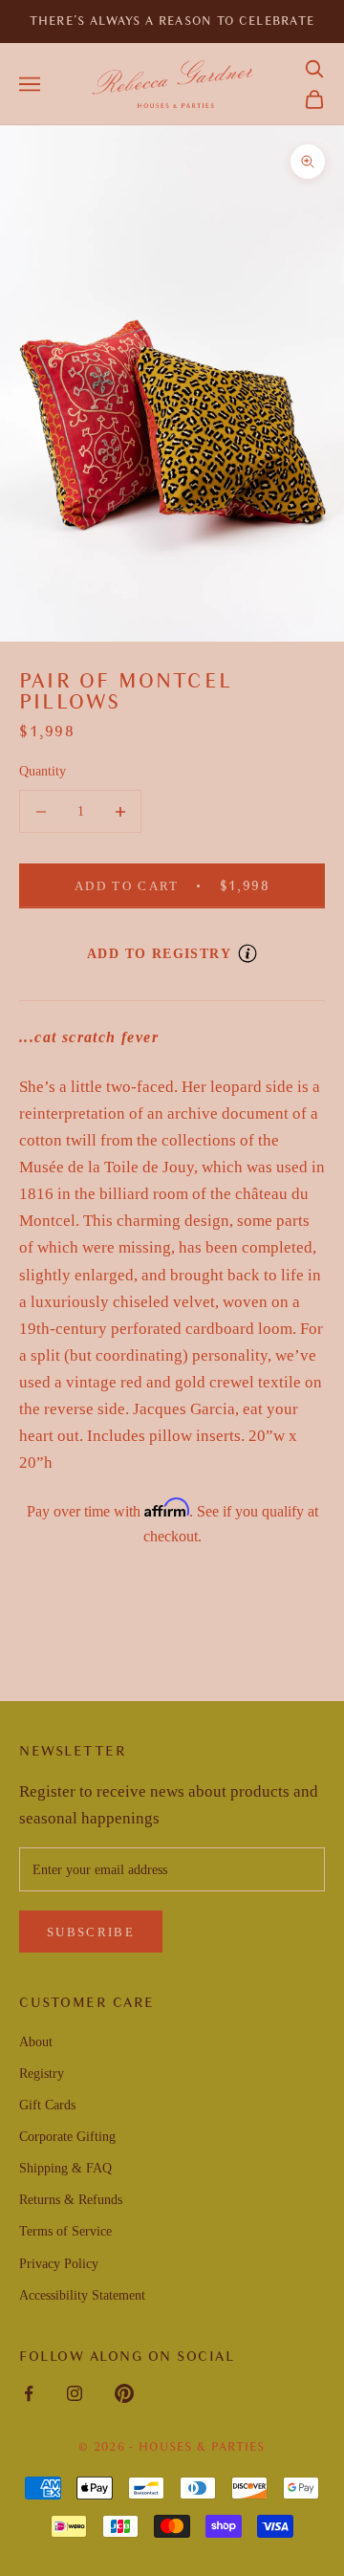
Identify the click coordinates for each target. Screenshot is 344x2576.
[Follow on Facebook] (29, 2393)
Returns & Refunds (71, 2200)
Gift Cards (47, 2105)
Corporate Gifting (67, 2137)
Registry (42, 2074)
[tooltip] (247, 953)
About (36, 2042)
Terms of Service (65, 2231)
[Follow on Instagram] (75, 2393)
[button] (314, 69)
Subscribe (91, 1932)
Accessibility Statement (82, 2295)
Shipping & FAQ (65, 2168)
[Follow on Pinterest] (124, 2393)
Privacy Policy (59, 2264)
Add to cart (189, 885)
